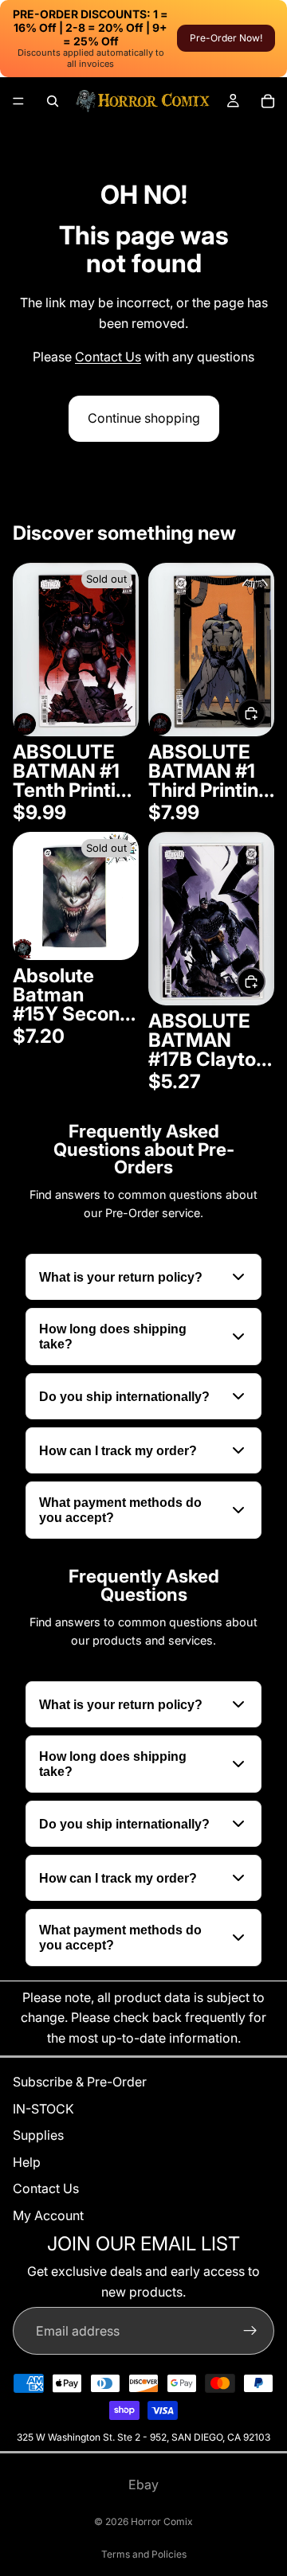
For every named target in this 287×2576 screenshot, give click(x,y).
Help (27, 2161)
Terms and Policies (144, 2554)
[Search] (53, 101)
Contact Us (108, 357)
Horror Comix (162, 2521)
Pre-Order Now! (226, 38)
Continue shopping (144, 418)
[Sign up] (250, 2331)
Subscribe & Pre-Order (80, 2082)
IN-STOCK (43, 2108)
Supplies (38, 2135)
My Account (48, 2215)
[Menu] (18, 101)
